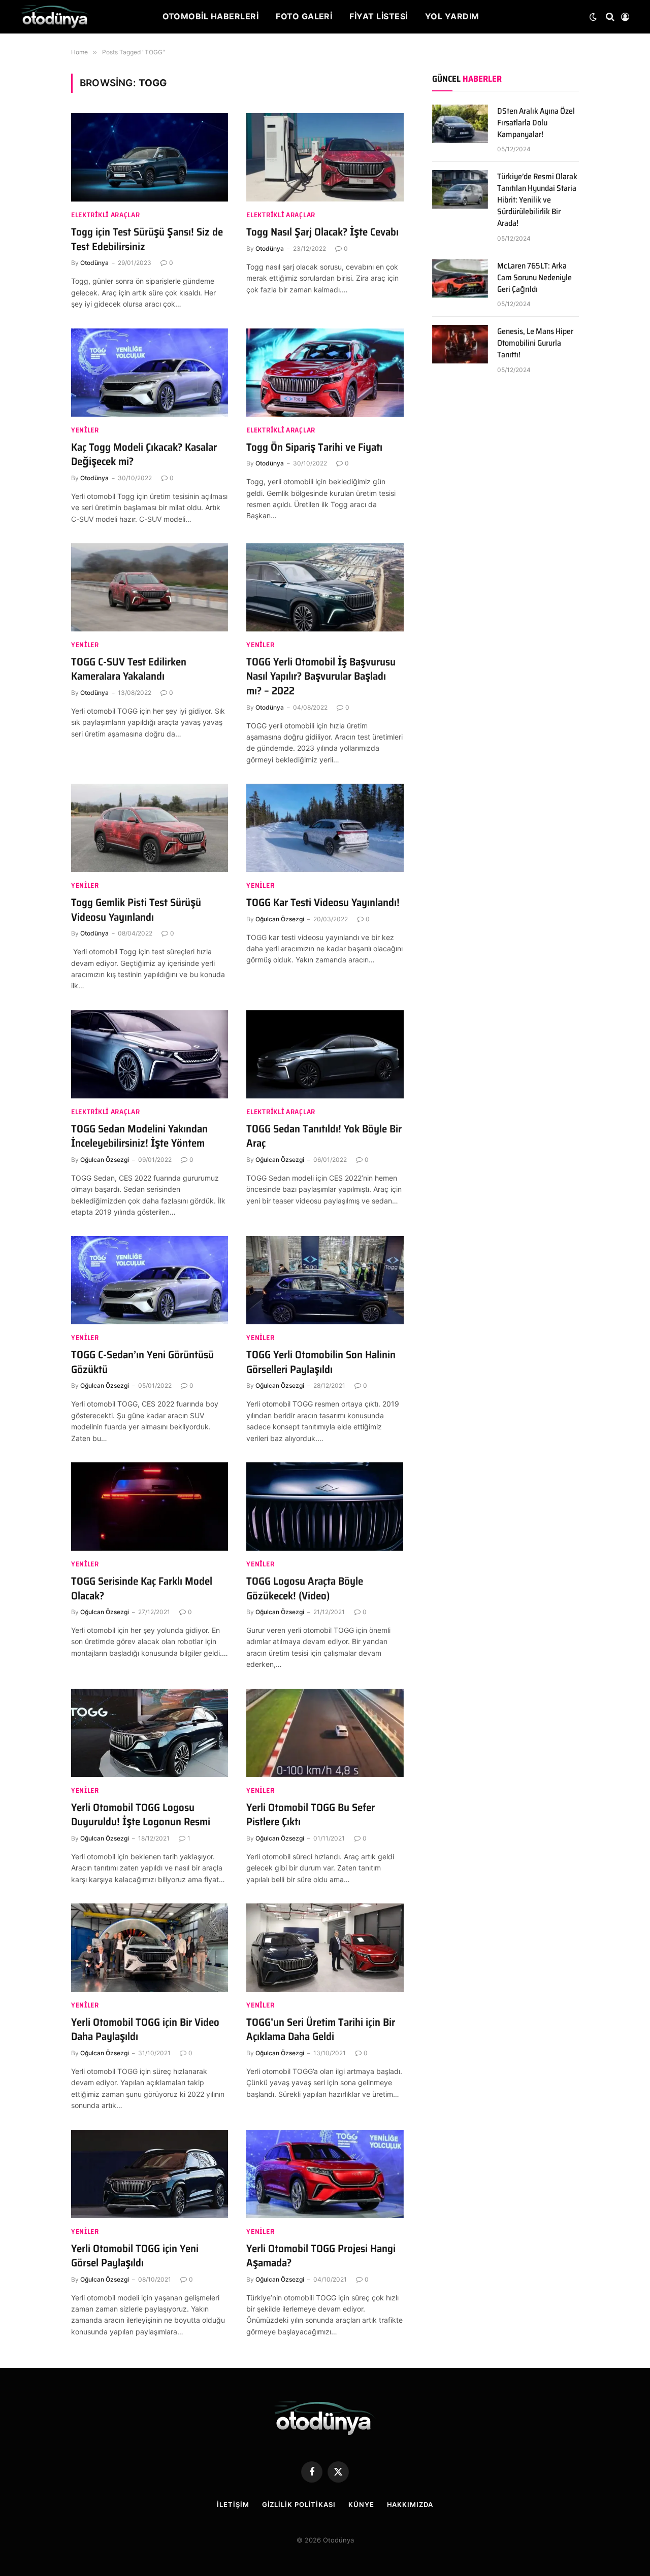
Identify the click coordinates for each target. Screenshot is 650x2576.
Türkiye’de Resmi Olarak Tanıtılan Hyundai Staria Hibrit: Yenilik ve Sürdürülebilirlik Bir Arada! (537, 200)
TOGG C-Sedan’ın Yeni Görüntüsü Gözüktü (142, 1362)
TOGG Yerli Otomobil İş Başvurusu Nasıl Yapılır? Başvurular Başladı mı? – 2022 (321, 677)
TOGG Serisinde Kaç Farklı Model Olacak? (142, 1588)
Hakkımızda (410, 2504)
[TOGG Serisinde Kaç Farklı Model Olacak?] (150, 1507)
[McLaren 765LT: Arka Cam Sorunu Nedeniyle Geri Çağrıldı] (460, 279)
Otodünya (94, 263)
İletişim (233, 2504)
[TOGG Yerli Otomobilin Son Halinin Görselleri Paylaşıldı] (325, 1280)
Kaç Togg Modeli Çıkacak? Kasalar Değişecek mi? (144, 455)
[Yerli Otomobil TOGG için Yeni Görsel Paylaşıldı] (150, 2174)
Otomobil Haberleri (211, 16)
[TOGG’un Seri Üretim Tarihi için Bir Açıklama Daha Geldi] (325, 1948)
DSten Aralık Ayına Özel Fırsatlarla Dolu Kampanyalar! (536, 123)
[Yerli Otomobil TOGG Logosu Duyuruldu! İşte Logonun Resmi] (150, 1733)
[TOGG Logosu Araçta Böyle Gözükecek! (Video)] (325, 1507)
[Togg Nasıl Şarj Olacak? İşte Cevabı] (325, 157)
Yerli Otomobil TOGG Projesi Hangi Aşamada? (321, 2256)
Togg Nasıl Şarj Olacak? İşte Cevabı (322, 232)
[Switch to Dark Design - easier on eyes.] (593, 17)
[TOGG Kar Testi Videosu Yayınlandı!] (325, 828)
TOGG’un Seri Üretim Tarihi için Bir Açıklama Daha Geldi (321, 2030)
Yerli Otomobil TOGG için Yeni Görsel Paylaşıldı (135, 2256)
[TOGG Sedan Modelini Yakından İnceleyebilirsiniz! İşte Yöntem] (150, 1054)
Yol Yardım (452, 16)
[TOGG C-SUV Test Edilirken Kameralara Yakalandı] (150, 587)
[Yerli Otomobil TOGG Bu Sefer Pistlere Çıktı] (325, 1733)
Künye (361, 2504)
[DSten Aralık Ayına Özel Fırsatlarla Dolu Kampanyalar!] (460, 124)
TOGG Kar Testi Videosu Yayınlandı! (324, 903)
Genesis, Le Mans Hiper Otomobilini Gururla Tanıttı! (535, 343)
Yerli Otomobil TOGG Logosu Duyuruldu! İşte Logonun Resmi (141, 1815)
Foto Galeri (304, 16)
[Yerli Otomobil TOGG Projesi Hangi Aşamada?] (325, 2174)
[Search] (610, 17)
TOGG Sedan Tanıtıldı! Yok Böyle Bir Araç (324, 1136)
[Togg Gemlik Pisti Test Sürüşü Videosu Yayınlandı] (150, 828)
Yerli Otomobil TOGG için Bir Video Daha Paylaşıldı (145, 2030)
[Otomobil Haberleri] (55, 17)
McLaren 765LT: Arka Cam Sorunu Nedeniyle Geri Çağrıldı (534, 278)
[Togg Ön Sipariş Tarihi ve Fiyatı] (325, 373)
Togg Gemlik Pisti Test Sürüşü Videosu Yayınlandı (136, 910)
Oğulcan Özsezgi (280, 919)
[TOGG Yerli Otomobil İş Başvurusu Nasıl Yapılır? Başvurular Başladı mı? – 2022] (325, 587)
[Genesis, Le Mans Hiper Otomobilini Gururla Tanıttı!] (460, 344)
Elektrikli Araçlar (106, 215)
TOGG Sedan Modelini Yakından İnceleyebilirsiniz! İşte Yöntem (139, 1136)
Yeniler (85, 430)
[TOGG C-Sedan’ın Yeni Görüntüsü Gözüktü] (150, 1280)
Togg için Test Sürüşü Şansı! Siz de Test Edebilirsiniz (147, 239)
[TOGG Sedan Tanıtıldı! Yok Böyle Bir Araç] (325, 1054)
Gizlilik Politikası (299, 2504)
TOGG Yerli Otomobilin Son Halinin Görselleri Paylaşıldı (321, 1362)
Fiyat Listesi (378, 16)
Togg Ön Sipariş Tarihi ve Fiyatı (314, 447)
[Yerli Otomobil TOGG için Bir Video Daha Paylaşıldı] (150, 1948)
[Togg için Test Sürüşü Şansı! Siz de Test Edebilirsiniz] (150, 157)
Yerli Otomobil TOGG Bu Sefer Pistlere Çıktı (311, 1815)
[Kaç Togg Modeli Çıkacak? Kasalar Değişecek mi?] (150, 373)
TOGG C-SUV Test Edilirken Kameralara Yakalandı (129, 669)
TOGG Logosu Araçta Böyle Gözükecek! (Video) (305, 1588)
